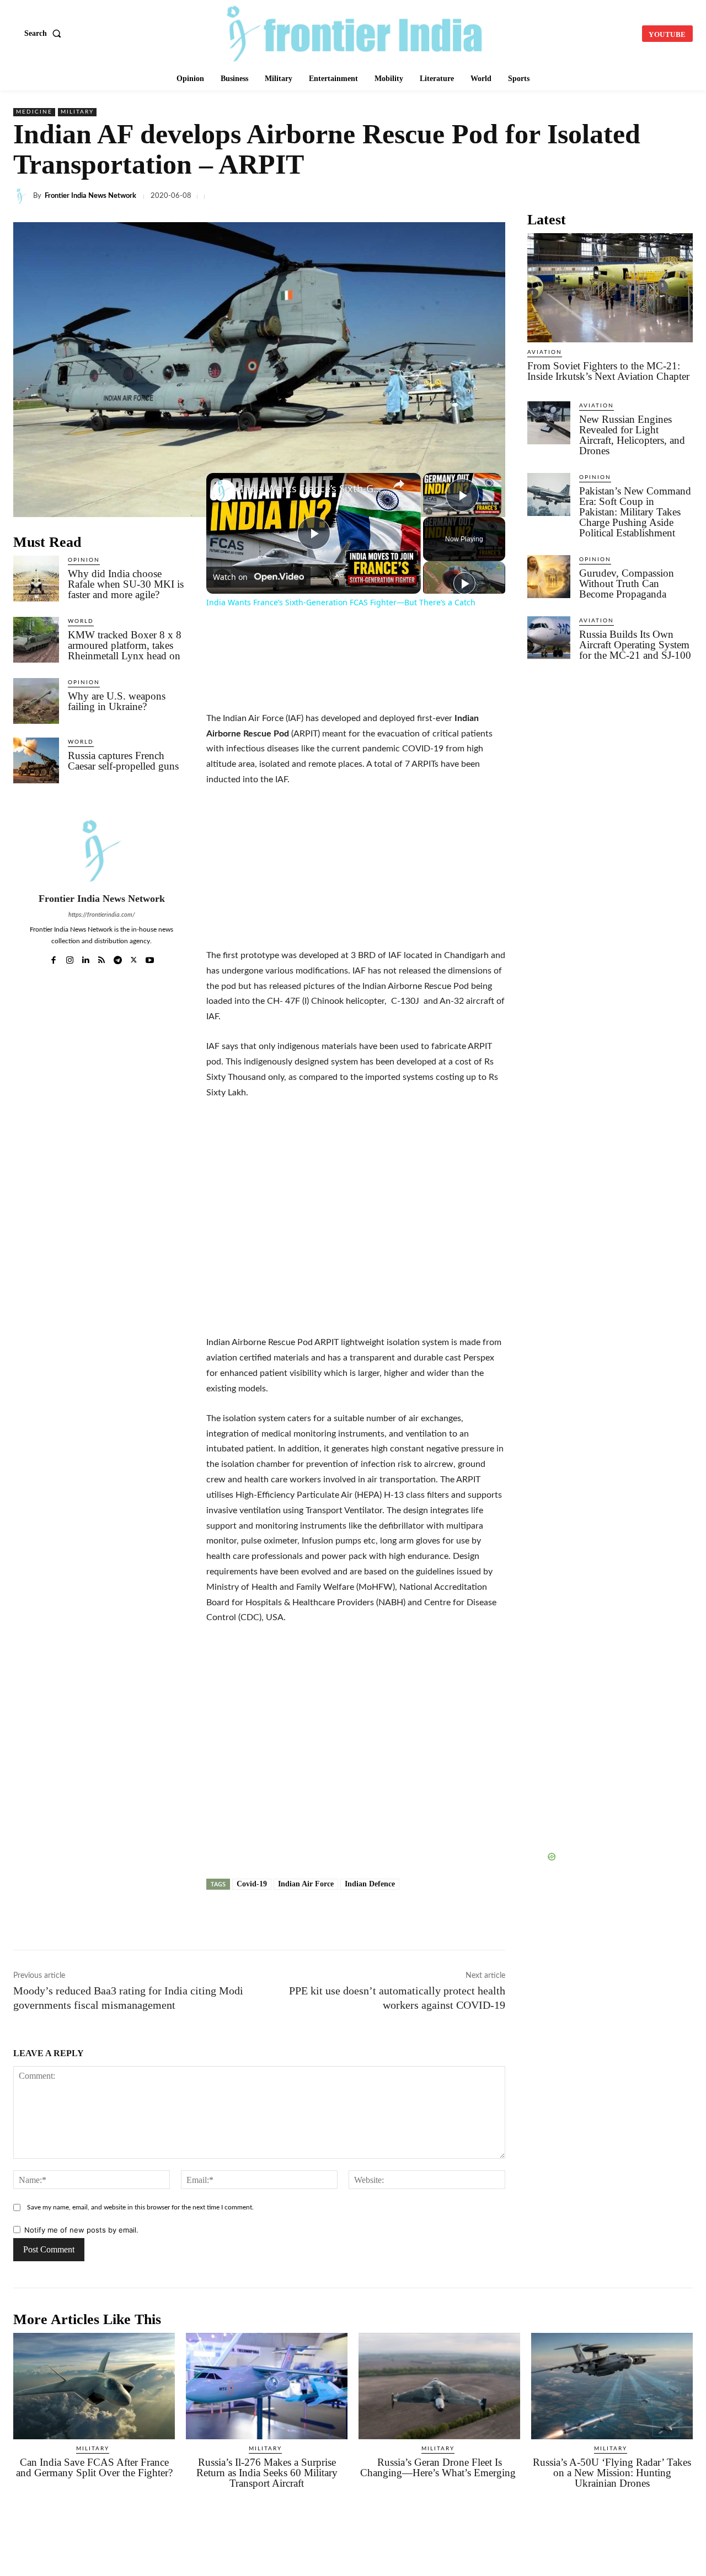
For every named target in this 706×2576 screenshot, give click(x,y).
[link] (224, 491)
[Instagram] (70, 957)
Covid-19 (252, 1884)
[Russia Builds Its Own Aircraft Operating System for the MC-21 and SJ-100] (549, 638)
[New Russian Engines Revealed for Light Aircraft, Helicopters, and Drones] (549, 423)
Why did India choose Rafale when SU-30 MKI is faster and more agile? (126, 584)
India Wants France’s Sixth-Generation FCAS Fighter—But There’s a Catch (312, 489)
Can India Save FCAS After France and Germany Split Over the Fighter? (94, 2467)
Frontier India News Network (90, 196)
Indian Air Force (306, 1884)
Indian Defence (370, 1884)
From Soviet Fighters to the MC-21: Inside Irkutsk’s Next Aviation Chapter (608, 371)
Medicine (34, 112)
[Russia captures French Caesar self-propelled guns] (36, 760)
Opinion (84, 560)
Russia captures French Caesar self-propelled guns (123, 761)
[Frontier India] (355, 32)
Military (77, 112)
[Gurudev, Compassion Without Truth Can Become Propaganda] (549, 577)
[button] (45, 34)
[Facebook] (402, 196)
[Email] (579, 196)
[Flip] (655, 196)
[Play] (464, 583)
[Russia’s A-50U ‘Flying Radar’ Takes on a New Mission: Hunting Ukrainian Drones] (612, 2386)
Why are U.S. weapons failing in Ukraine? (117, 701)
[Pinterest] (630, 196)
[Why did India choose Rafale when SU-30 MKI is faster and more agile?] (36, 579)
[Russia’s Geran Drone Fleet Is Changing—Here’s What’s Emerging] (439, 2386)
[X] (427, 196)
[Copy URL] (528, 196)
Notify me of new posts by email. (81, 2230)
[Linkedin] (452, 196)
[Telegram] (503, 196)
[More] (681, 196)
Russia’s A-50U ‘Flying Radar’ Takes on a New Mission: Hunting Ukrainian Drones (612, 2473)
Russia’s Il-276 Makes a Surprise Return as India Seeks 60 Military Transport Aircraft (267, 2473)
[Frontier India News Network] (23, 196)
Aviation (545, 352)
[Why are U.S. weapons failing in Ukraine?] (36, 701)
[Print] (605, 196)
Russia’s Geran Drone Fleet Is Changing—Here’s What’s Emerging (439, 2467)
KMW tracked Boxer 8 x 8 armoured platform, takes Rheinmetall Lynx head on (125, 645)
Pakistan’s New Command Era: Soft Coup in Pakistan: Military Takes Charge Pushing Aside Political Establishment (635, 512)
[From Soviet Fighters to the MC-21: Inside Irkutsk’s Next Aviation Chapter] (610, 288)
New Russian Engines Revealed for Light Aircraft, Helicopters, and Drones (632, 435)
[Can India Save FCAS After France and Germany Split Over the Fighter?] (94, 2386)
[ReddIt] (554, 196)
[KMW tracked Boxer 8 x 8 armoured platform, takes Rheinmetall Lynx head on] (36, 640)
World (81, 621)
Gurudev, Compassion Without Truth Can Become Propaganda (627, 584)
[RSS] (102, 957)
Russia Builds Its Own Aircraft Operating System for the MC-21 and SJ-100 (635, 645)
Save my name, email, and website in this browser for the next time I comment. (140, 2207)
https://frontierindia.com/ (102, 915)
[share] (399, 483)
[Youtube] (150, 957)
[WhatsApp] (478, 196)
